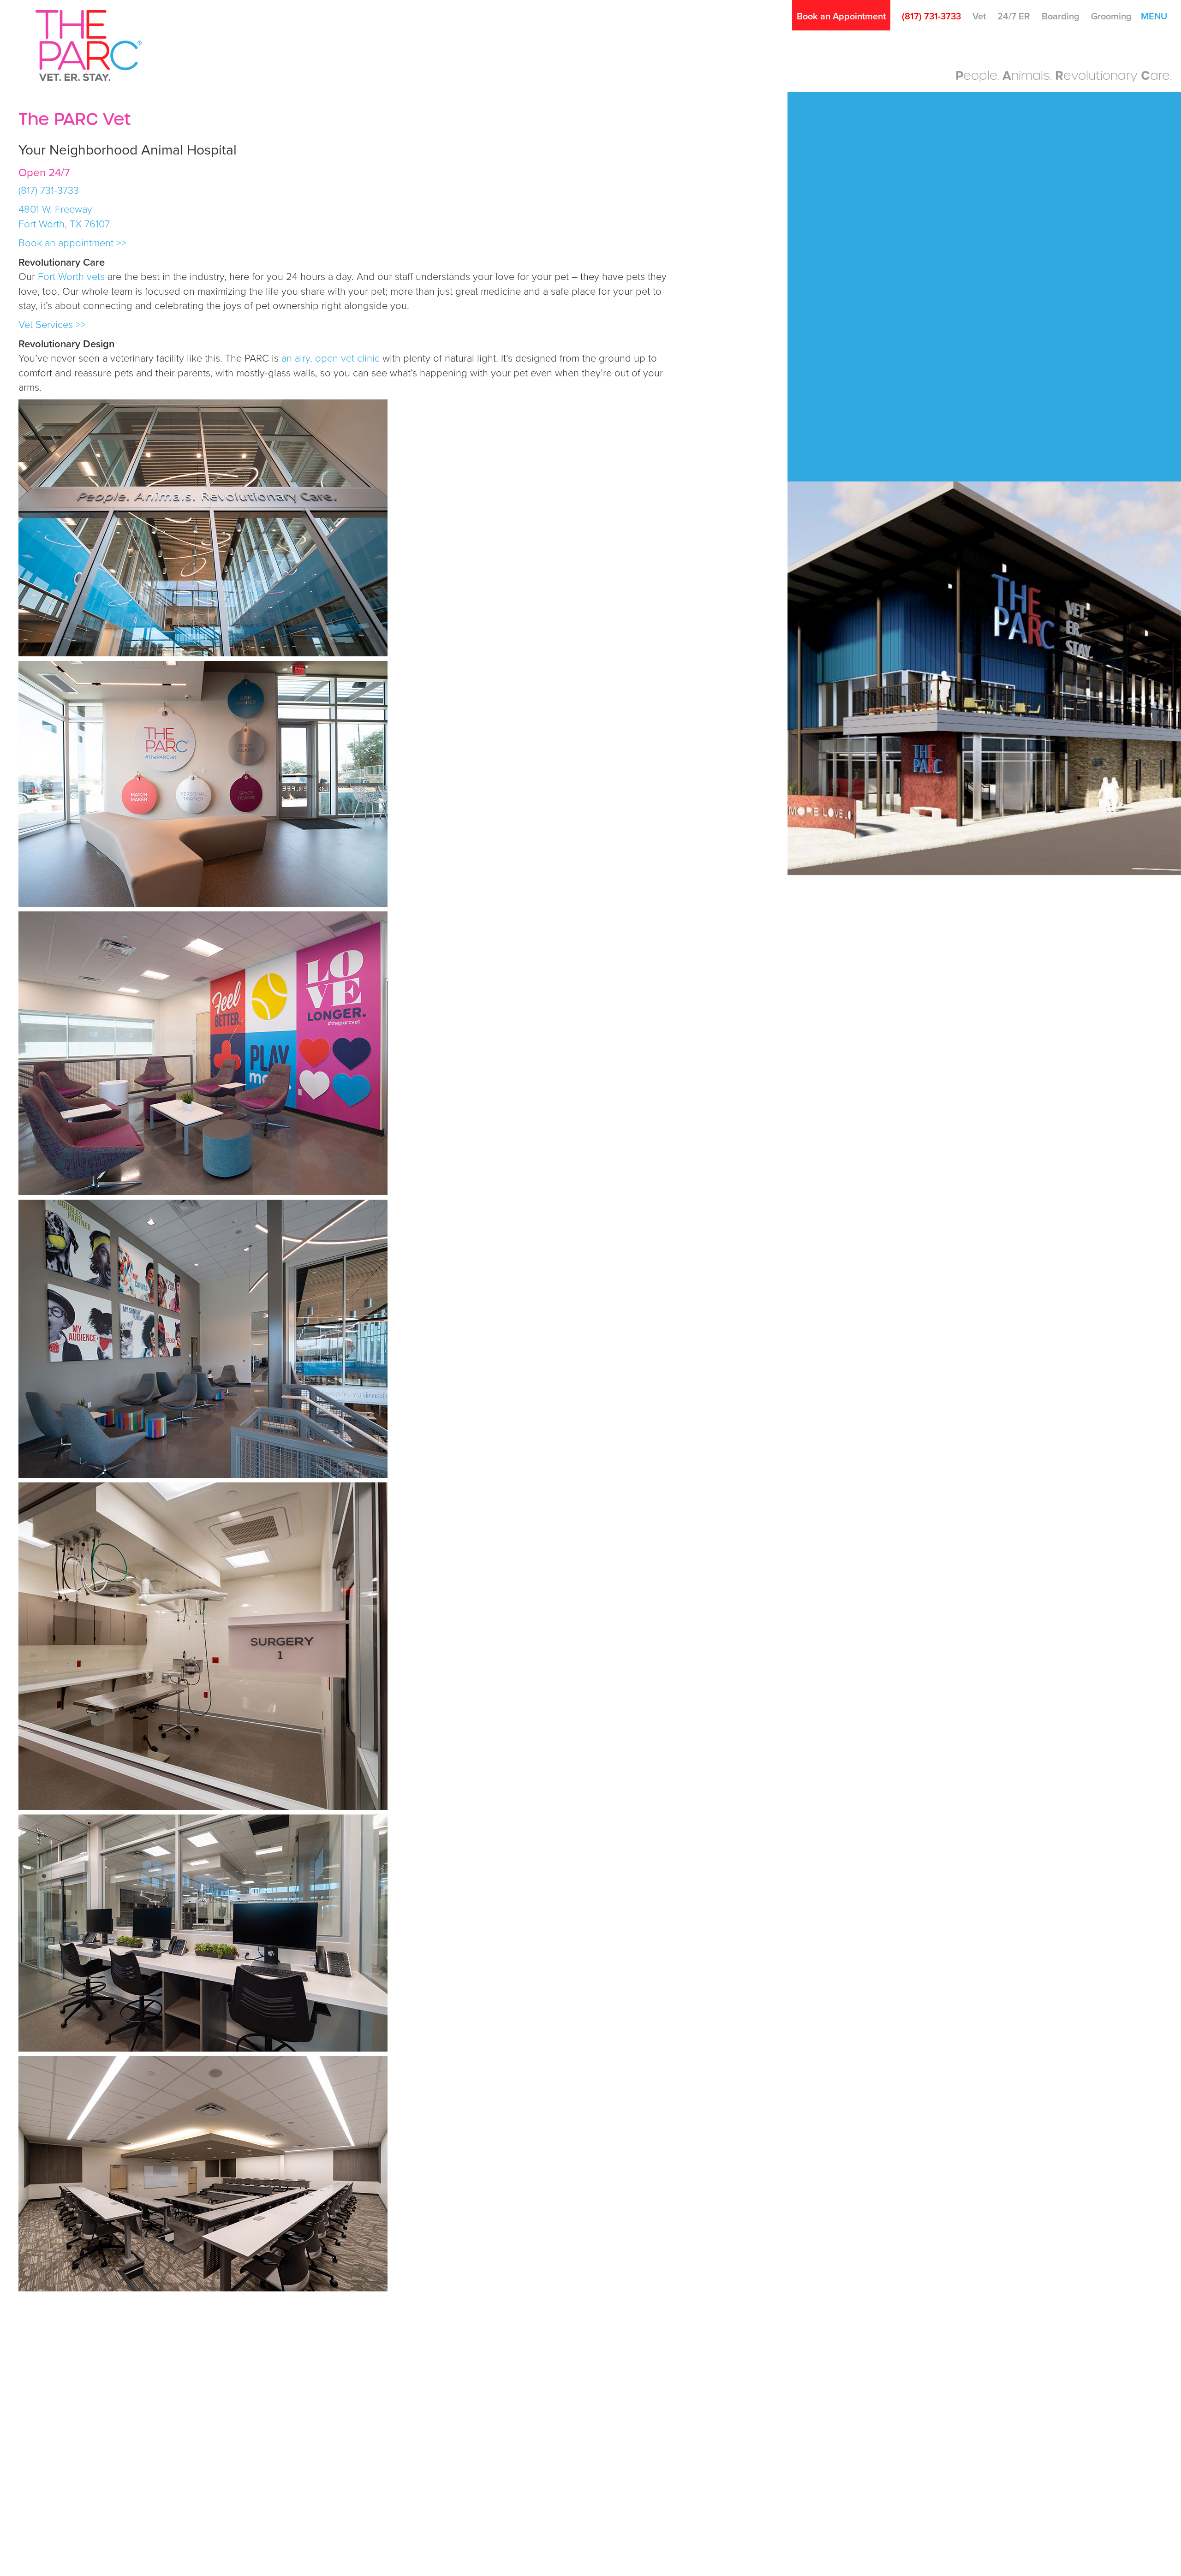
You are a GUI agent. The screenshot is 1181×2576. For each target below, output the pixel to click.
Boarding (1061, 17)
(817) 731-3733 (931, 17)
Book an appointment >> (72, 243)
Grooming (1111, 17)
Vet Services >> (52, 325)
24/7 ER (1014, 17)
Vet (979, 17)
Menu (1154, 17)
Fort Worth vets (71, 277)
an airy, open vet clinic (331, 358)
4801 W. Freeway (57, 209)
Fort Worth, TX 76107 (66, 224)
